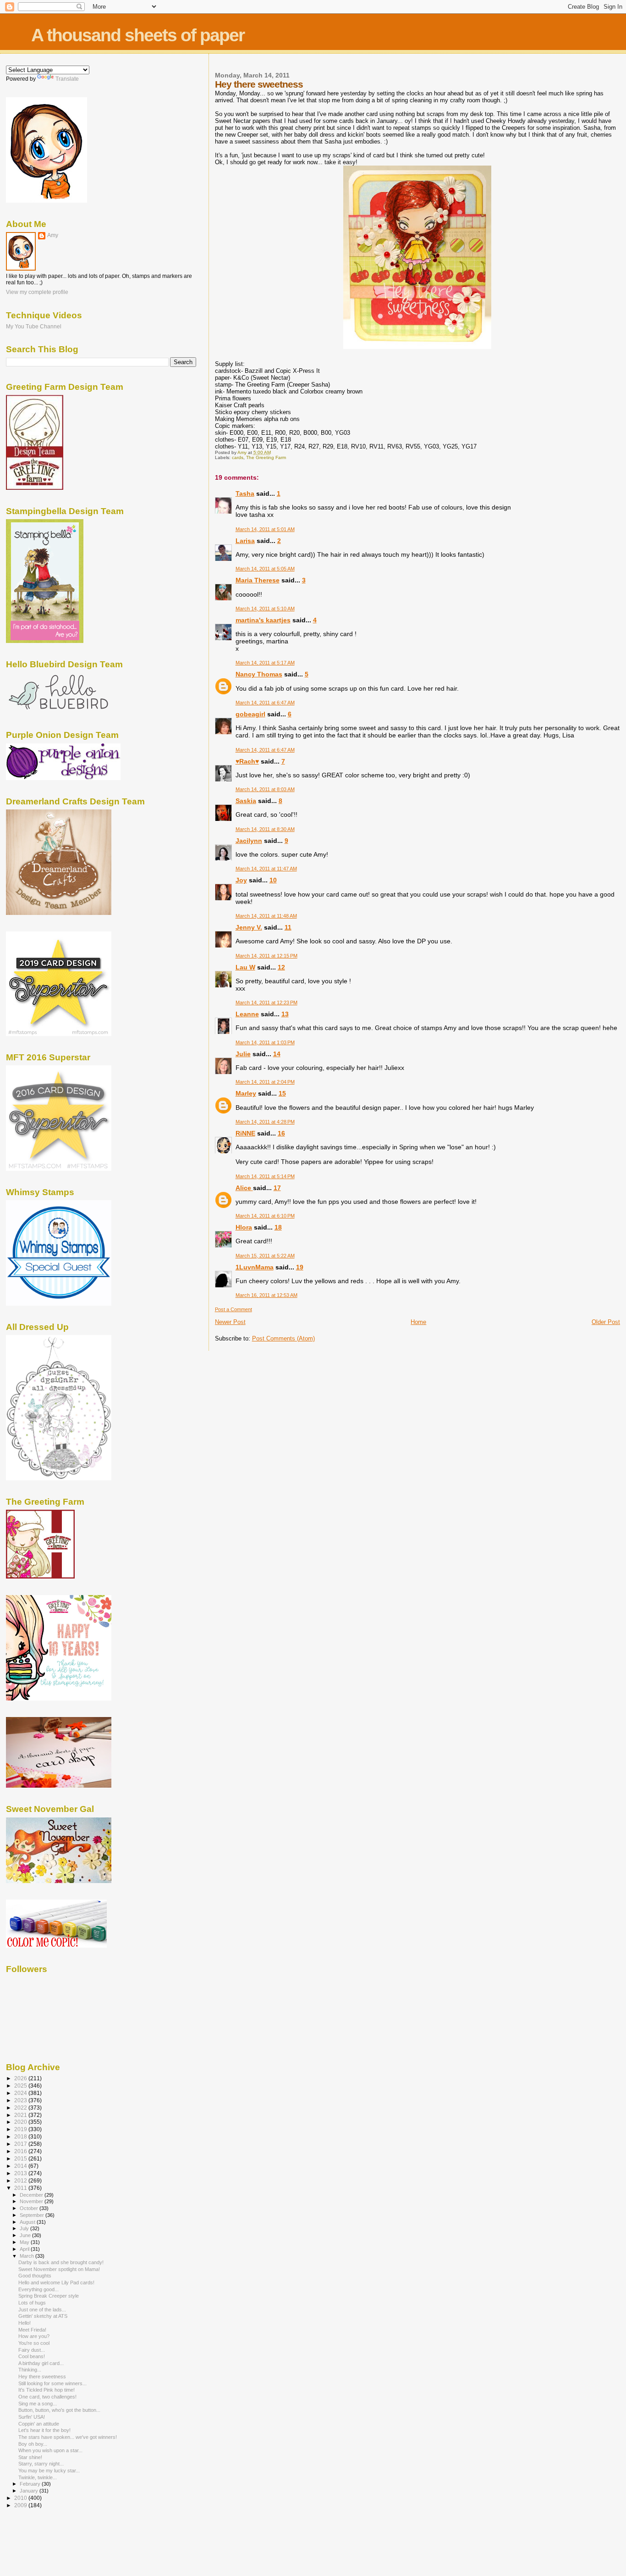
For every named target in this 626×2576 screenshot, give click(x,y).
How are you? (34, 2336)
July (25, 2228)
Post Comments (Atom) (283, 1338)
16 (281, 1133)
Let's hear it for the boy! (44, 2430)
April (25, 2249)
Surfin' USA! (32, 2417)
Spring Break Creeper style (49, 2296)
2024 (21, 2093)
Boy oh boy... (33, 2444)
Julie (243, 1054)
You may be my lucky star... (49, 2471)
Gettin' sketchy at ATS (43, 2316)
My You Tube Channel (34, 326)
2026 (21, 2078)
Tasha (245, 493)
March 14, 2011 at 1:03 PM (265, 1042)
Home (418, 1322)
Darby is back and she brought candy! (61, 2262)
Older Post (606, 1322)
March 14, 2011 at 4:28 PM (265, 1122)
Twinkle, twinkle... (38, 2477)
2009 (21, 2505)
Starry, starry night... (41, 2464)
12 (281, 967)
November (32, 2201)
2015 (21, 2158)
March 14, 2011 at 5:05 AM (265, 569)
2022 (21, 2108)
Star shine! (30, 2457)
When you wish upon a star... (50, 2450)
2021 (21, 2115)
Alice (244, 1188)
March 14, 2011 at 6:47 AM (265, 703)
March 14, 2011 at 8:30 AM (265, 829)
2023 (21, 2100)
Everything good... (38, 2289)
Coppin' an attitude (39, 2424)
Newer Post (230, 1322)
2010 (21, 2498)
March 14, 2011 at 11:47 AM (266, 869)
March (27, 2256)
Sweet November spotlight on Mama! (59, 2269)
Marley (246, 1093)
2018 (21, 2136)
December (32, 2195)
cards (238, 457)
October (30, 2208)
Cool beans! (32, 2356)
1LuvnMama (255, 1267)
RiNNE (245, 1133)
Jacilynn (249, 841)
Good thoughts (35, 2276)
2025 (21, 2086)
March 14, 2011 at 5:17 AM (265, 663)
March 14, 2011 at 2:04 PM (265, 1082)
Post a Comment (233, 1309)
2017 (21, 2144)
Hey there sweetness (42, 2377)
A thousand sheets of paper (138, 35)
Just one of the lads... (42, 2310)
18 (278, 1227)
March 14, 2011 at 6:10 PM (265, 1216)
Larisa (245, 541)
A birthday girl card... (41, 2363)
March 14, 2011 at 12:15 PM (266, 956)
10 (273, 880)
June (26, 2235)
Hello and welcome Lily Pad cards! (56, 2282)
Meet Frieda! (32, 2330)
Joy (241, 880)
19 (300, 1267)
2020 (21, 2122)
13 (285, 1014)
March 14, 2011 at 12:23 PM (266, 1003)
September (33, 2215)
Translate (67, 79)
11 (288, 927)
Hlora (244, 1227)
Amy (53, 235)
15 (282, 1093)
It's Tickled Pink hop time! (47, 2390)
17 (277, 1188)
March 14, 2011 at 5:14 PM (265, 1176)
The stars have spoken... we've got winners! (68, 2437)
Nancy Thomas (259, 674)
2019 (21, 2129)
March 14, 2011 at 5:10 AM (265, 609)
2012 (21, 2180)
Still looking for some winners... (52, 2383)
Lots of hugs (32, 2303)
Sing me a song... (38, 2404)
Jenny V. (249, 927)
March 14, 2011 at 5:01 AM (265, 529)
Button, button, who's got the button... (59, 2410)
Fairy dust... (32, 2350)
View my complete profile (37, 292)
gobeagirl (250, 714)
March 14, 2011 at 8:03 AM (265, 789)
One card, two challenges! (47, 2397)
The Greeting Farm (266, 457)
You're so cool (34, 2343)
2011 (21, 2188)
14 (277, 1054)
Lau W (245, 967)
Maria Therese (258, 580)
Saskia (246, 801)
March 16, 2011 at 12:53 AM (266, 1295)
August (28, 2222)
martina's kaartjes (263, 620)
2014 (21, 2166)
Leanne (247, 1014)
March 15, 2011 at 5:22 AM (265, 1256)
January (30, 2491)
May (25, 2242)
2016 (21, 2151)
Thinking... (30, 2370)
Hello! (25, 2323)
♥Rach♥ (247, 761)
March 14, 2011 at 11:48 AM (266, 916)
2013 (21, 2173)
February (31, 2484)
